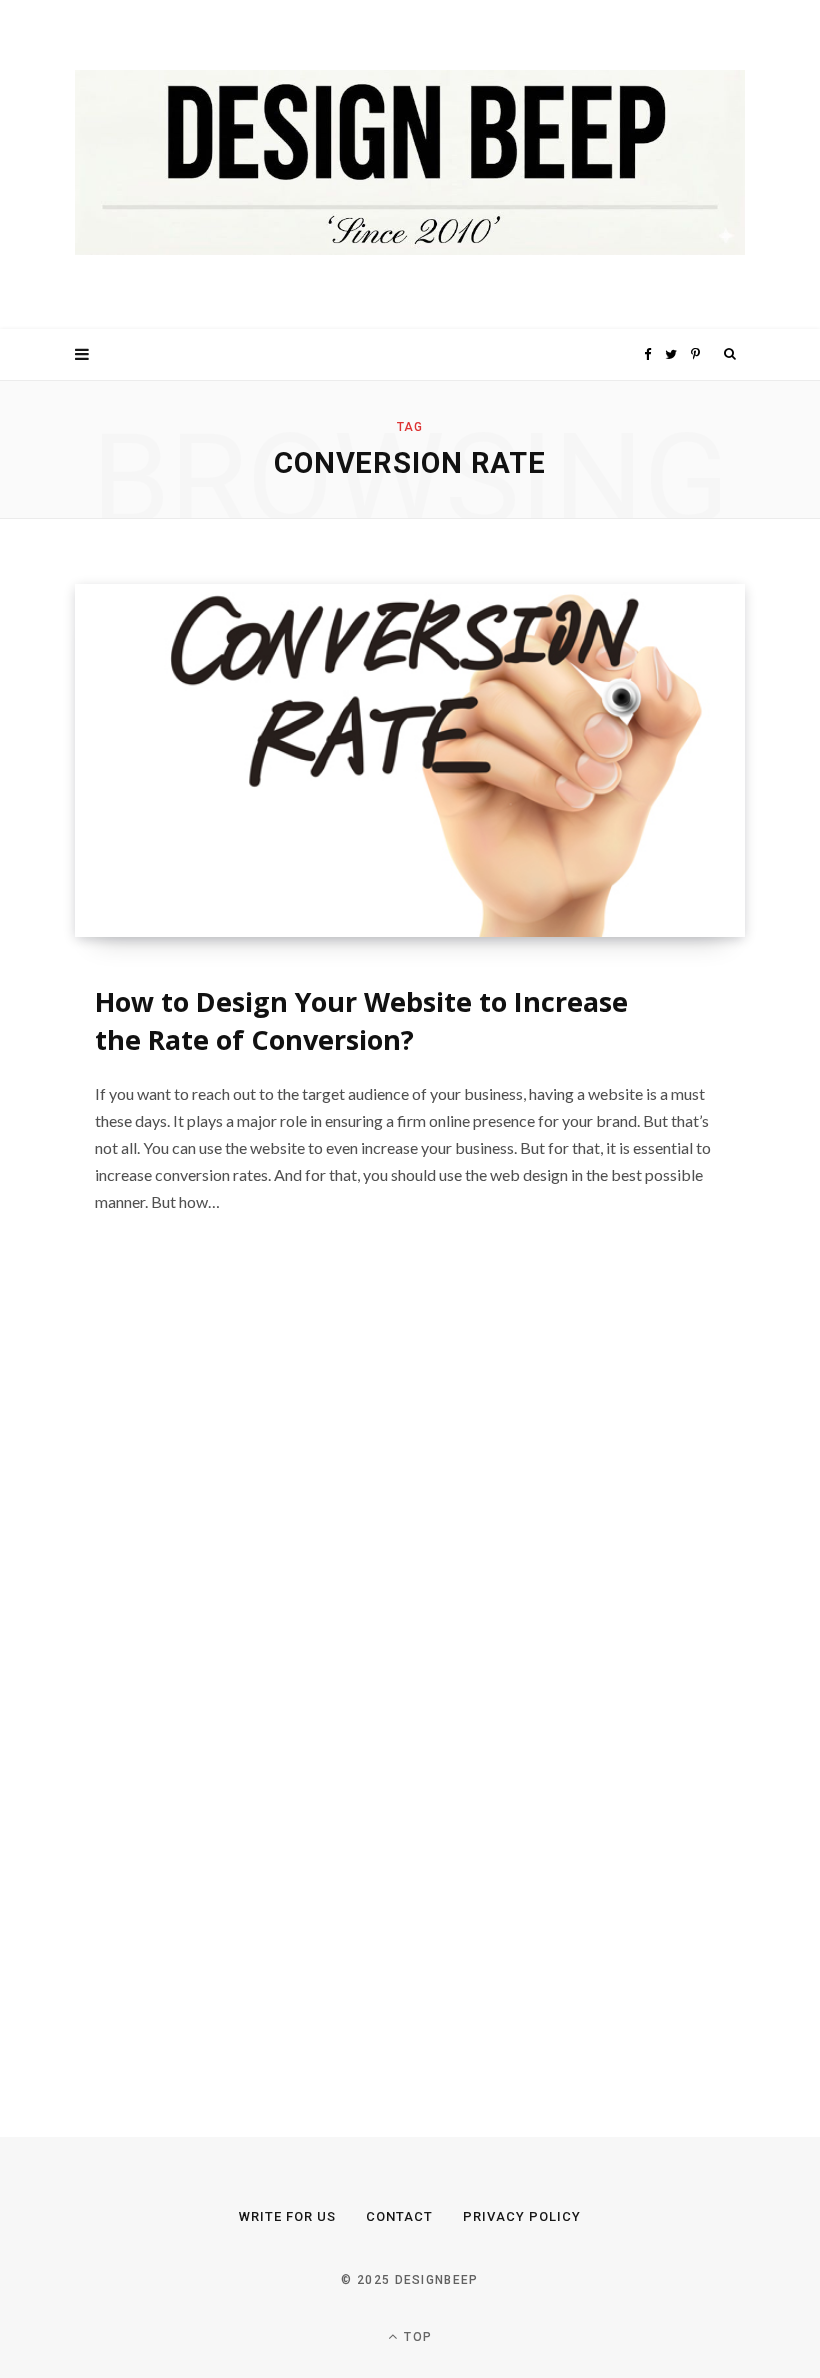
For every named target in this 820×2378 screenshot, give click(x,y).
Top (416, 2337)
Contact (399, 2216)
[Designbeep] (410, 164)
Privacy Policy (522, 2216)
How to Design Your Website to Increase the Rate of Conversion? (361, 1020)
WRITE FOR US (287, 2216)
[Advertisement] (225, 1680)
